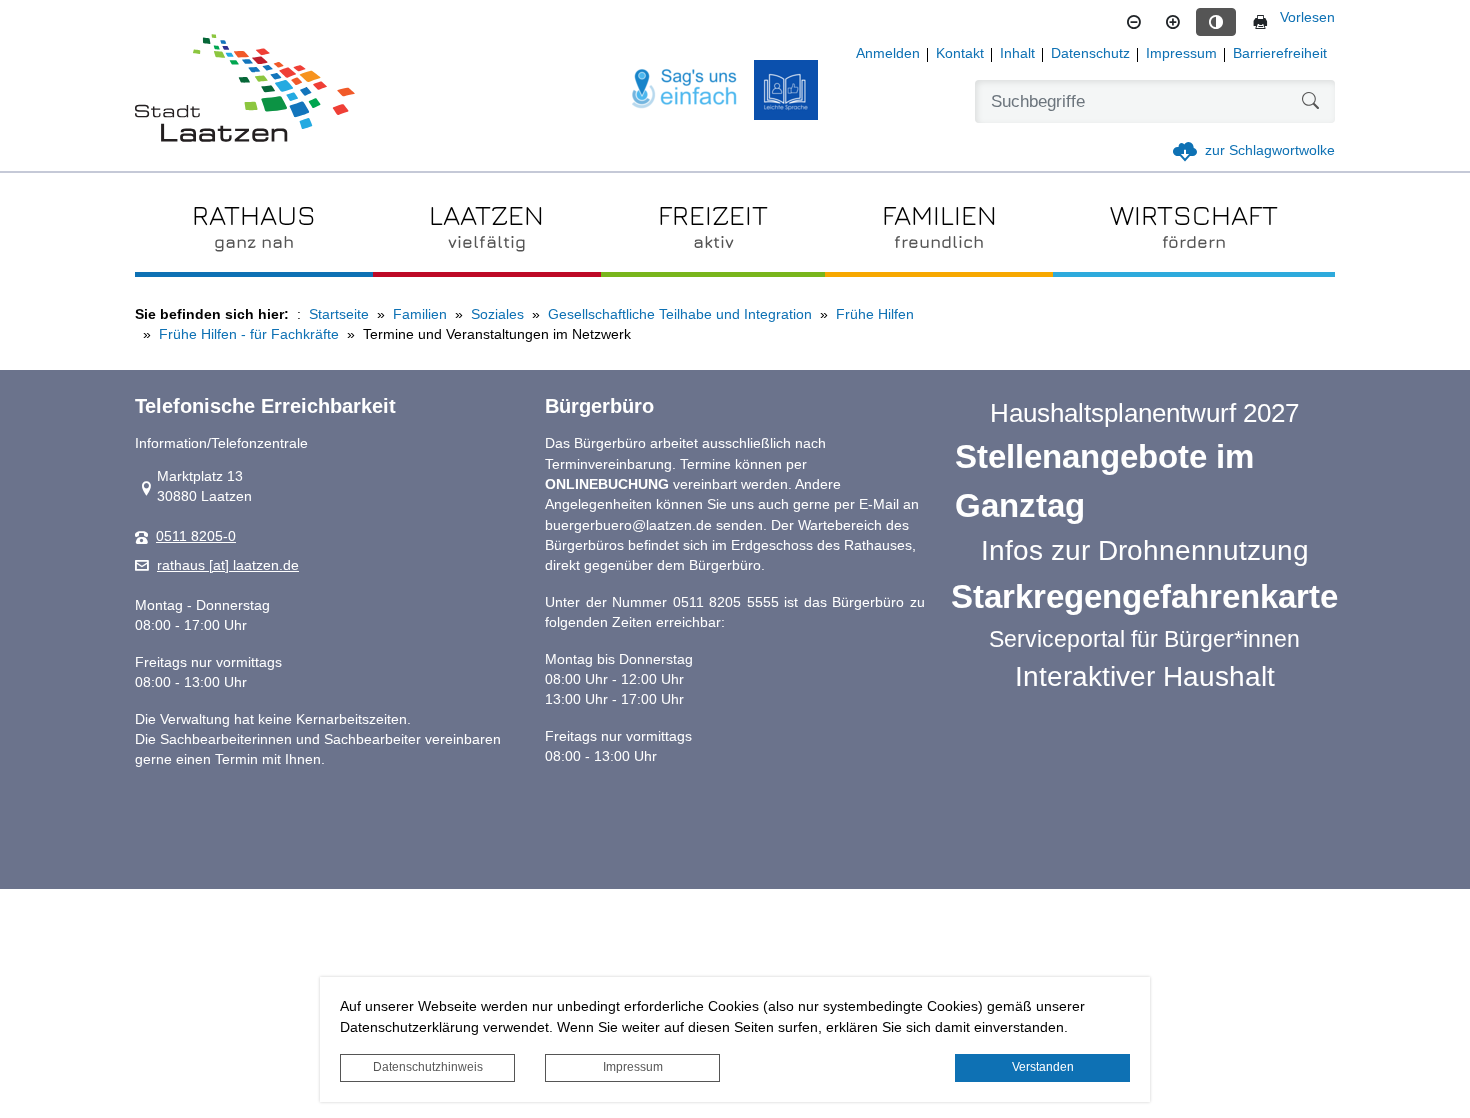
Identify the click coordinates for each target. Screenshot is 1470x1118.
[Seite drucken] (1260, 22)
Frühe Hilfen (875, 314)
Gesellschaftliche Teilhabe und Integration (680, 314)
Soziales (497, 314)
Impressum (633, 1067)
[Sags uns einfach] (685, 89)
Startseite (339, 314)
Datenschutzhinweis (428, 1067)
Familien (420, 314)
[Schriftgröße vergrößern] (1173, 22)
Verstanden (1043, 1067)
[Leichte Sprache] (786, 90)
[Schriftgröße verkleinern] (1134, 22)
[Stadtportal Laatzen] (245, 90)
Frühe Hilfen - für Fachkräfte (249, 334)
